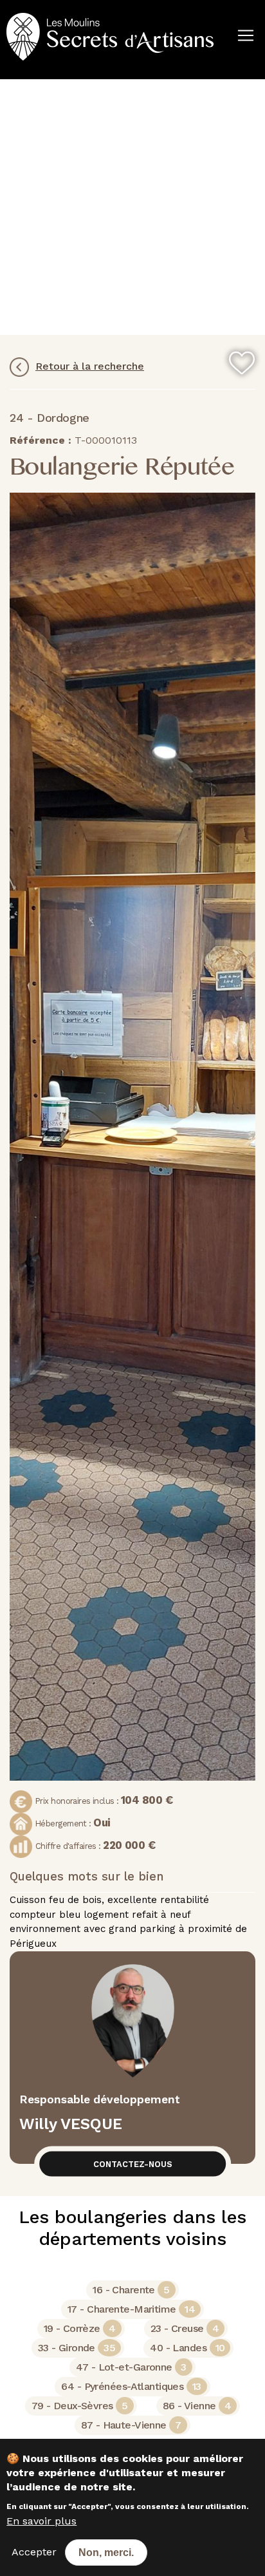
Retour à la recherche (90, 366)
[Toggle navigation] (8, 75)
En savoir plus (41, 2521)
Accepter (34, 2552)
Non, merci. (106, 2552)
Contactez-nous (133, 2164)
